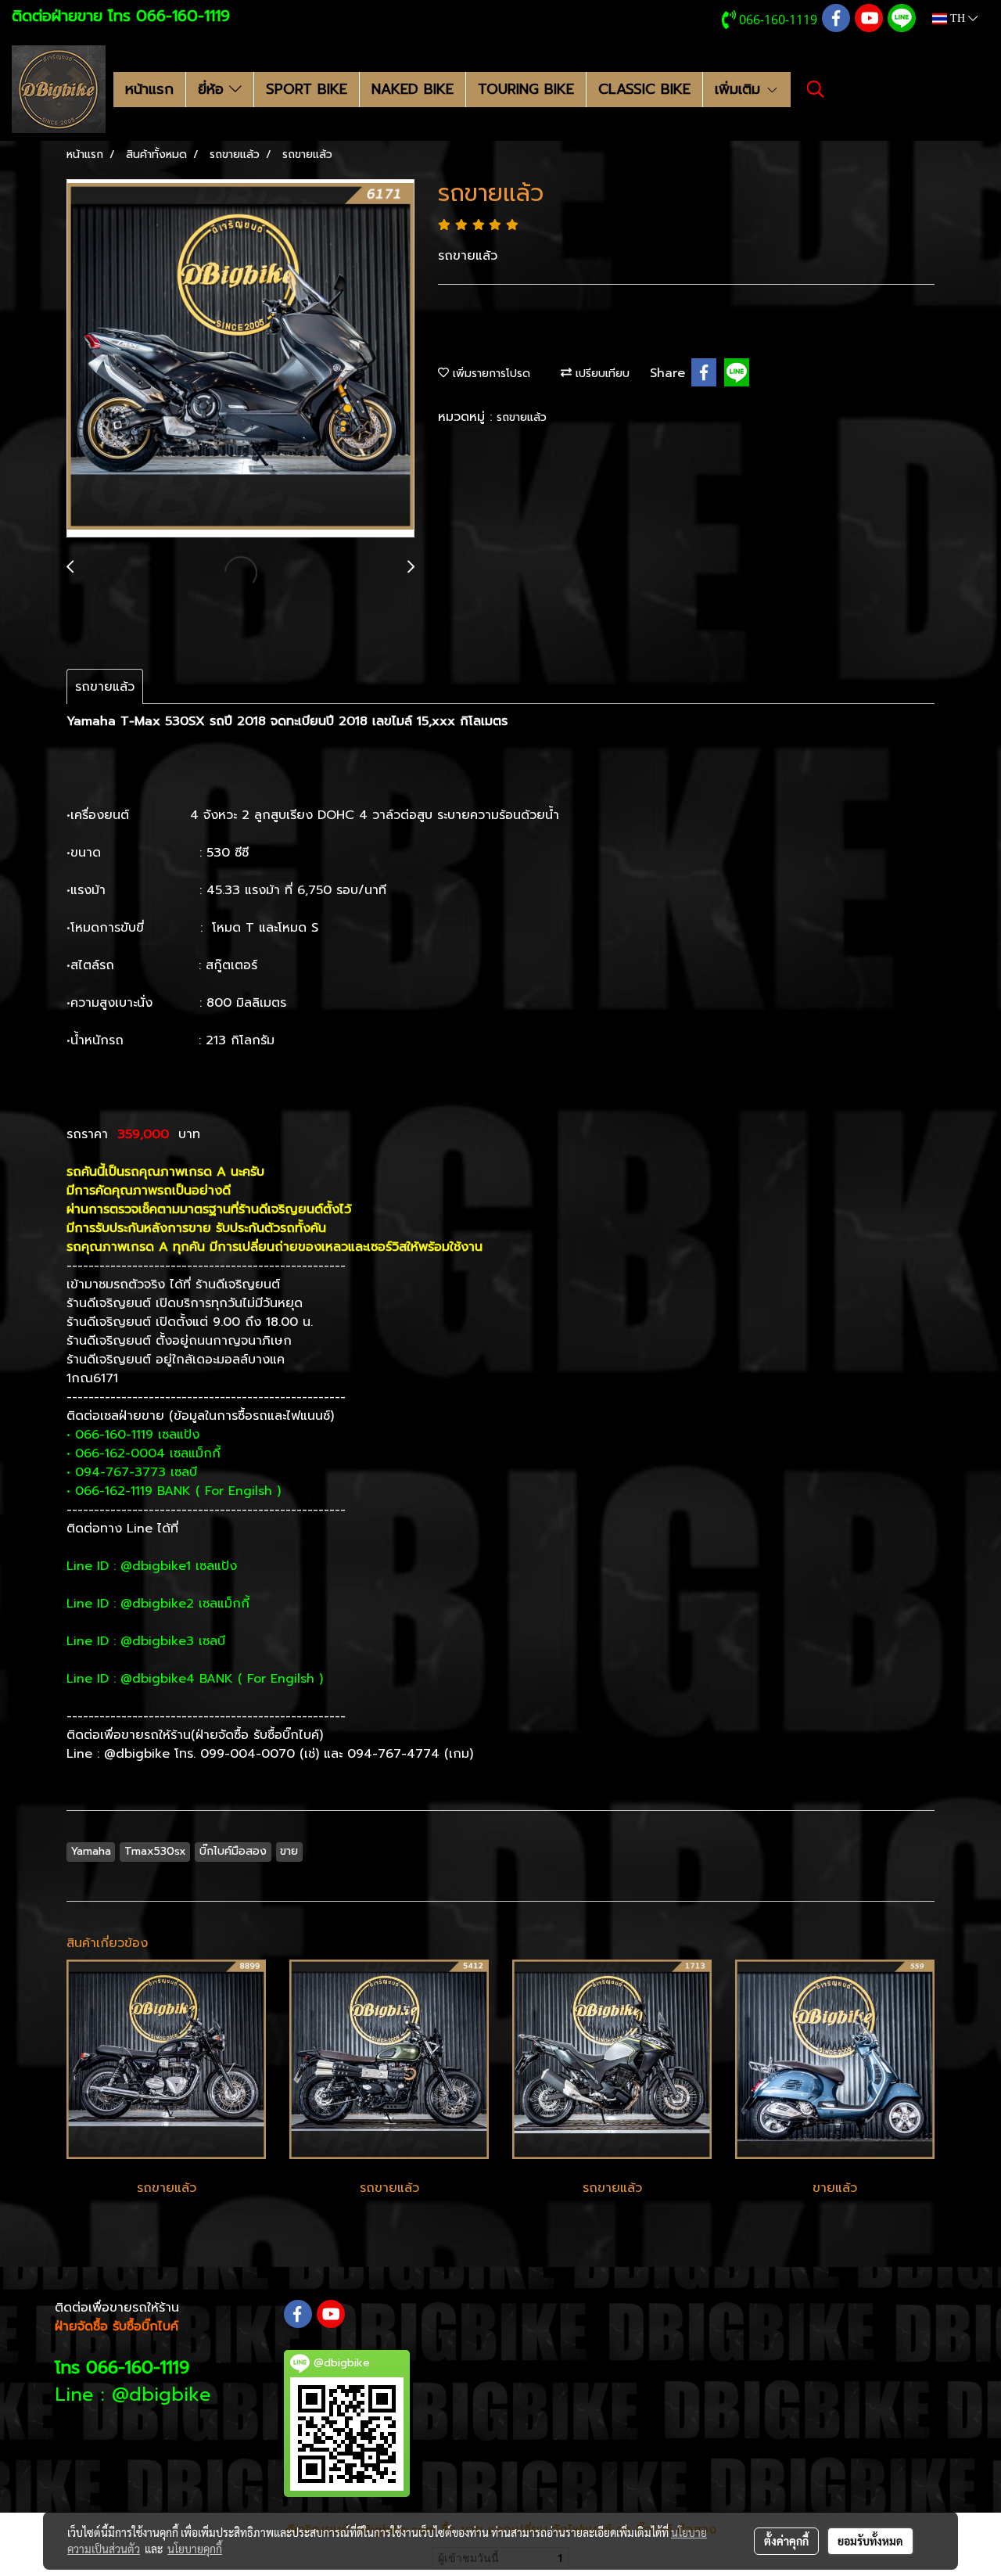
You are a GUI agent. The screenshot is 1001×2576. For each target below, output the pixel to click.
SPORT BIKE (307, 89)
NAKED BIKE (413, 89)
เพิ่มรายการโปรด (490, 374)
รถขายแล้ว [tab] (105, 687)
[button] (816, 89)
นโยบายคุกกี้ (195, 2549)
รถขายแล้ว (522, 417)
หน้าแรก (149, 89)
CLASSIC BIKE (644, 89)
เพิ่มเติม (740, 89)
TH (958, 18)
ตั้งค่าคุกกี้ (786, 2541)
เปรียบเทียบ (601, 374)
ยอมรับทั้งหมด (870, 2541)
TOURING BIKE (526, 89)
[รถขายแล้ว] (240, 359)
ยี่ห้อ (213, 89)
